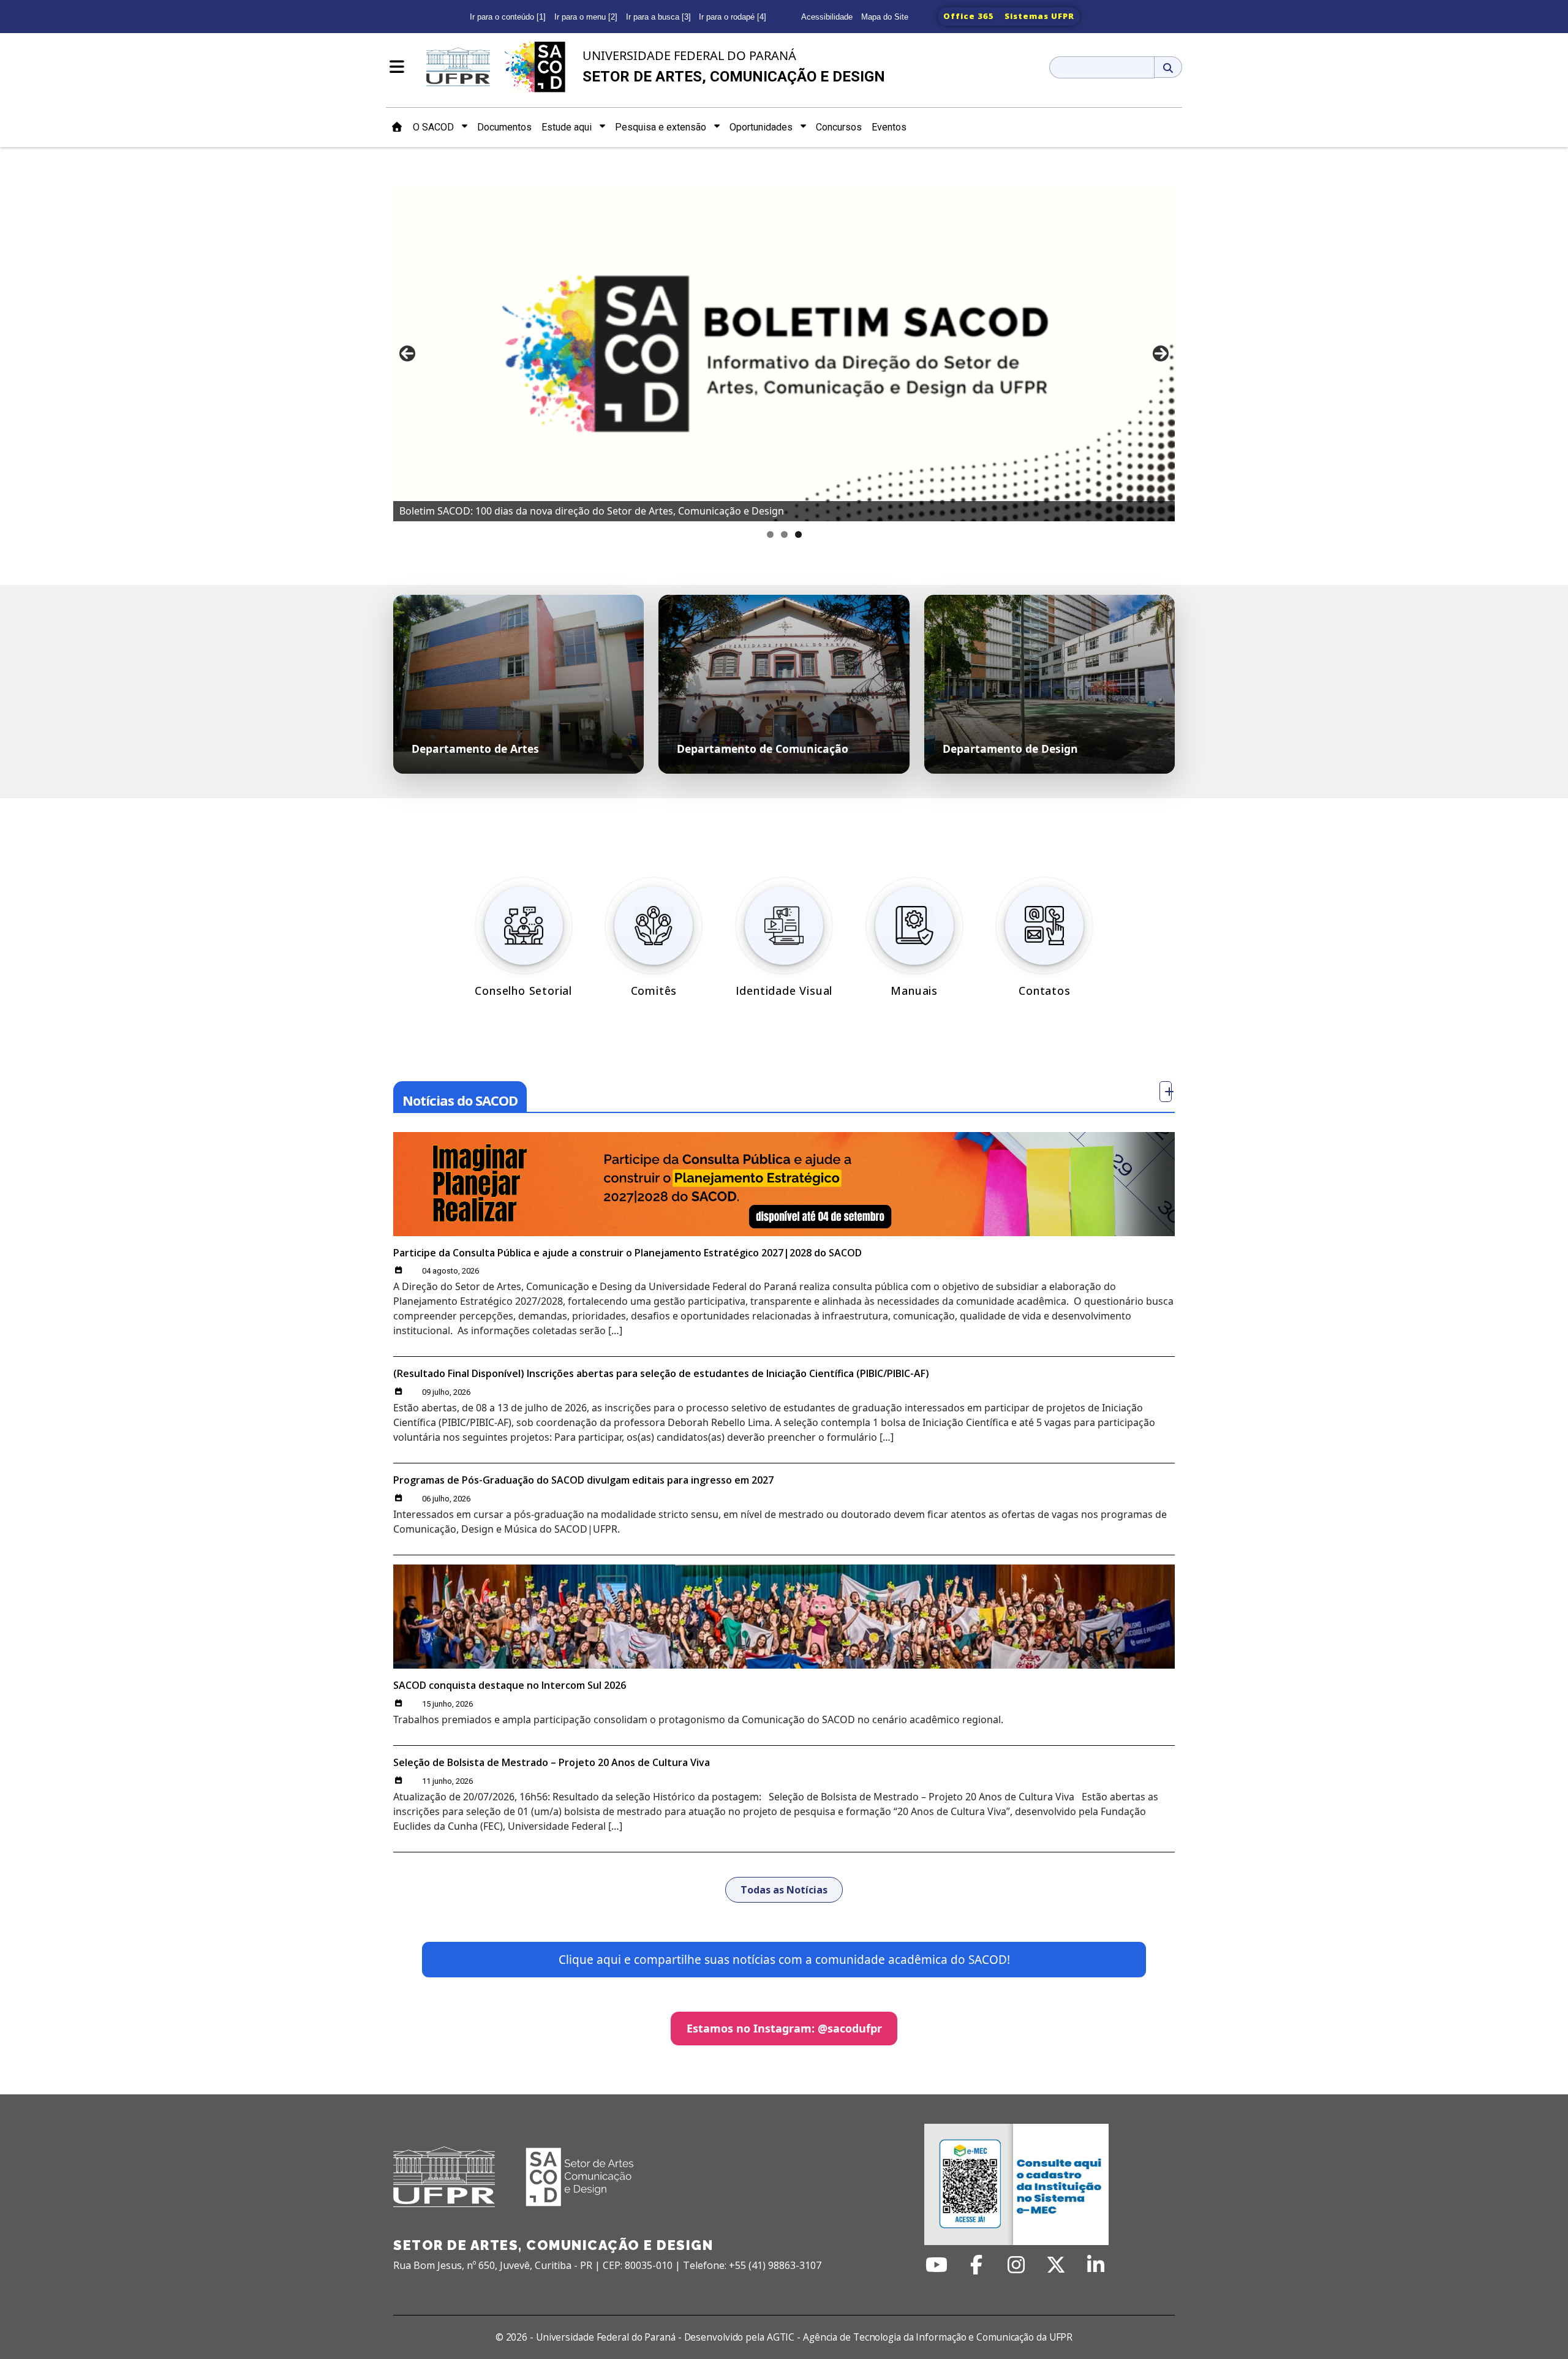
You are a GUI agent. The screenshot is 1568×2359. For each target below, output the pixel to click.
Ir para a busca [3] (658, 17)
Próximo (1161, 353)
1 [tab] (770, 534)
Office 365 (969, 16)
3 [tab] (798, 534)
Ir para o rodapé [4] (733, 17)
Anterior (407, 353)
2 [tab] (784, 534)
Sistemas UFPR (1039, 16)
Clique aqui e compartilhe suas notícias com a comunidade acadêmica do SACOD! (784, 1960)
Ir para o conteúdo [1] (508, 17)
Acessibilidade (827, 17)
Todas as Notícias (784, 1890)
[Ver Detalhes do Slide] (784, 349)
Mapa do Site (885, 17)
